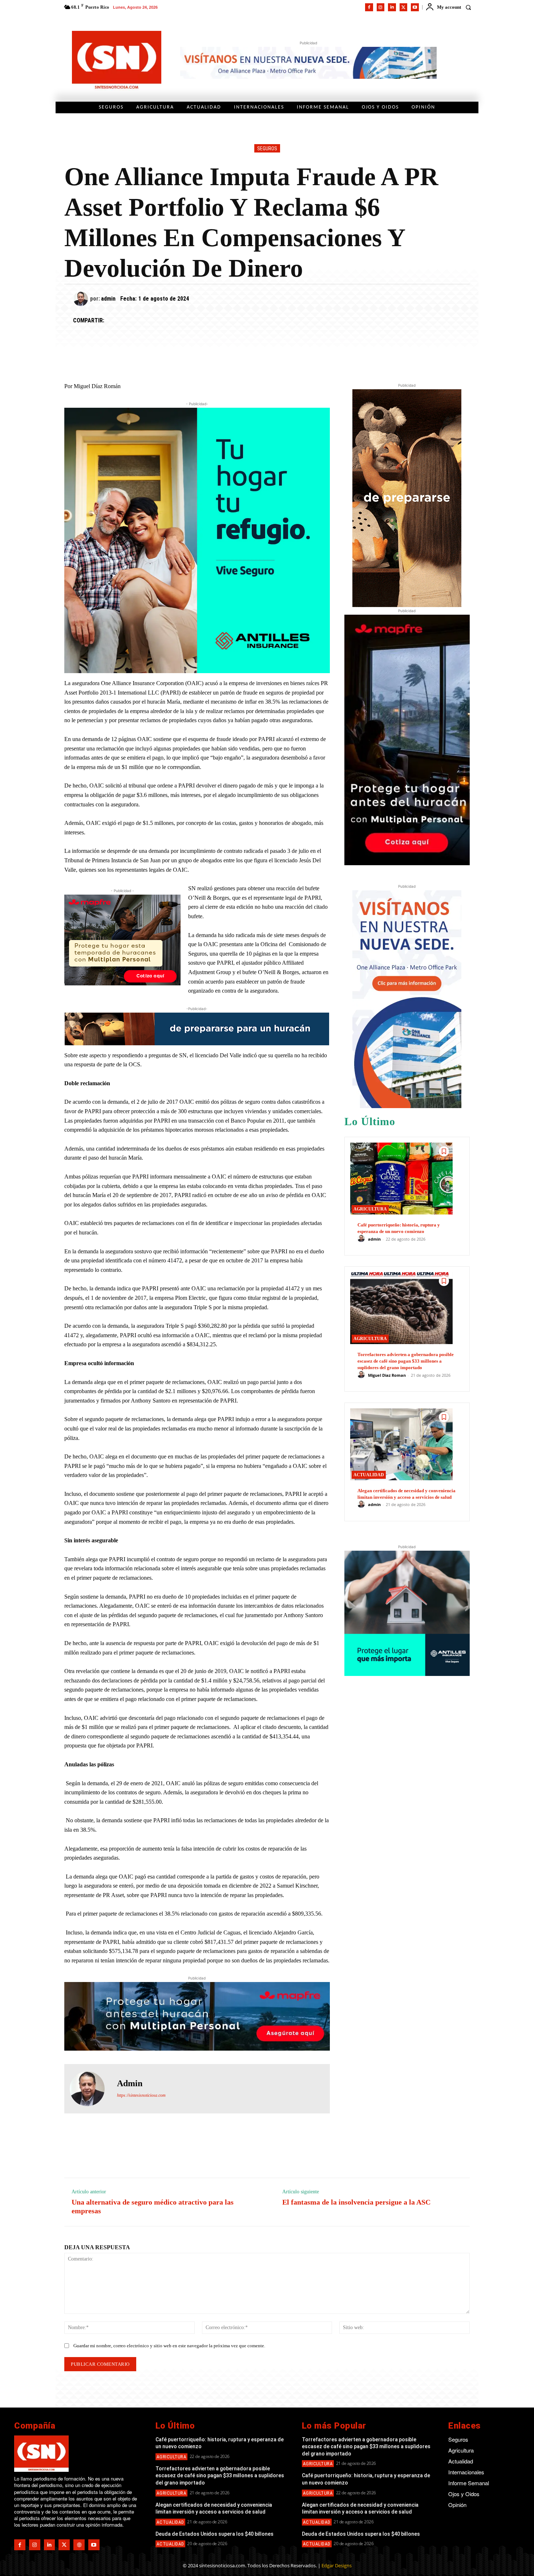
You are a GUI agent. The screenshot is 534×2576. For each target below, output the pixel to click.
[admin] (82, 299)
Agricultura (370, 1209)
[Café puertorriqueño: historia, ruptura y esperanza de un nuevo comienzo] (401, 1178)
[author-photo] (362, 1239)
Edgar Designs (337, 2565)
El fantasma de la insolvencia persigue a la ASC (356, 2202)
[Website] (79, 2545)
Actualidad (369, 1475)
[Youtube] (415, 7)
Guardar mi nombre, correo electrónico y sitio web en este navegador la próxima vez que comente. (169, 2346)
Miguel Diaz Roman (387, 1375)
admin (108, 299)
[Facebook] (369, 7)
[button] (468, 7)
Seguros (267, 148)
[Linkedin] (392, 7)
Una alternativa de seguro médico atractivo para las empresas (153, 2206)
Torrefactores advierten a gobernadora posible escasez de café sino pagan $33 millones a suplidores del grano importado (406, 1361)
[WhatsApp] (147, 321)
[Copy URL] (180, 321)
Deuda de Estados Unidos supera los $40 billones (215, 2534)
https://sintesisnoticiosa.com (141, 2095)
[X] (404, 7)
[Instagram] (381, 7)
